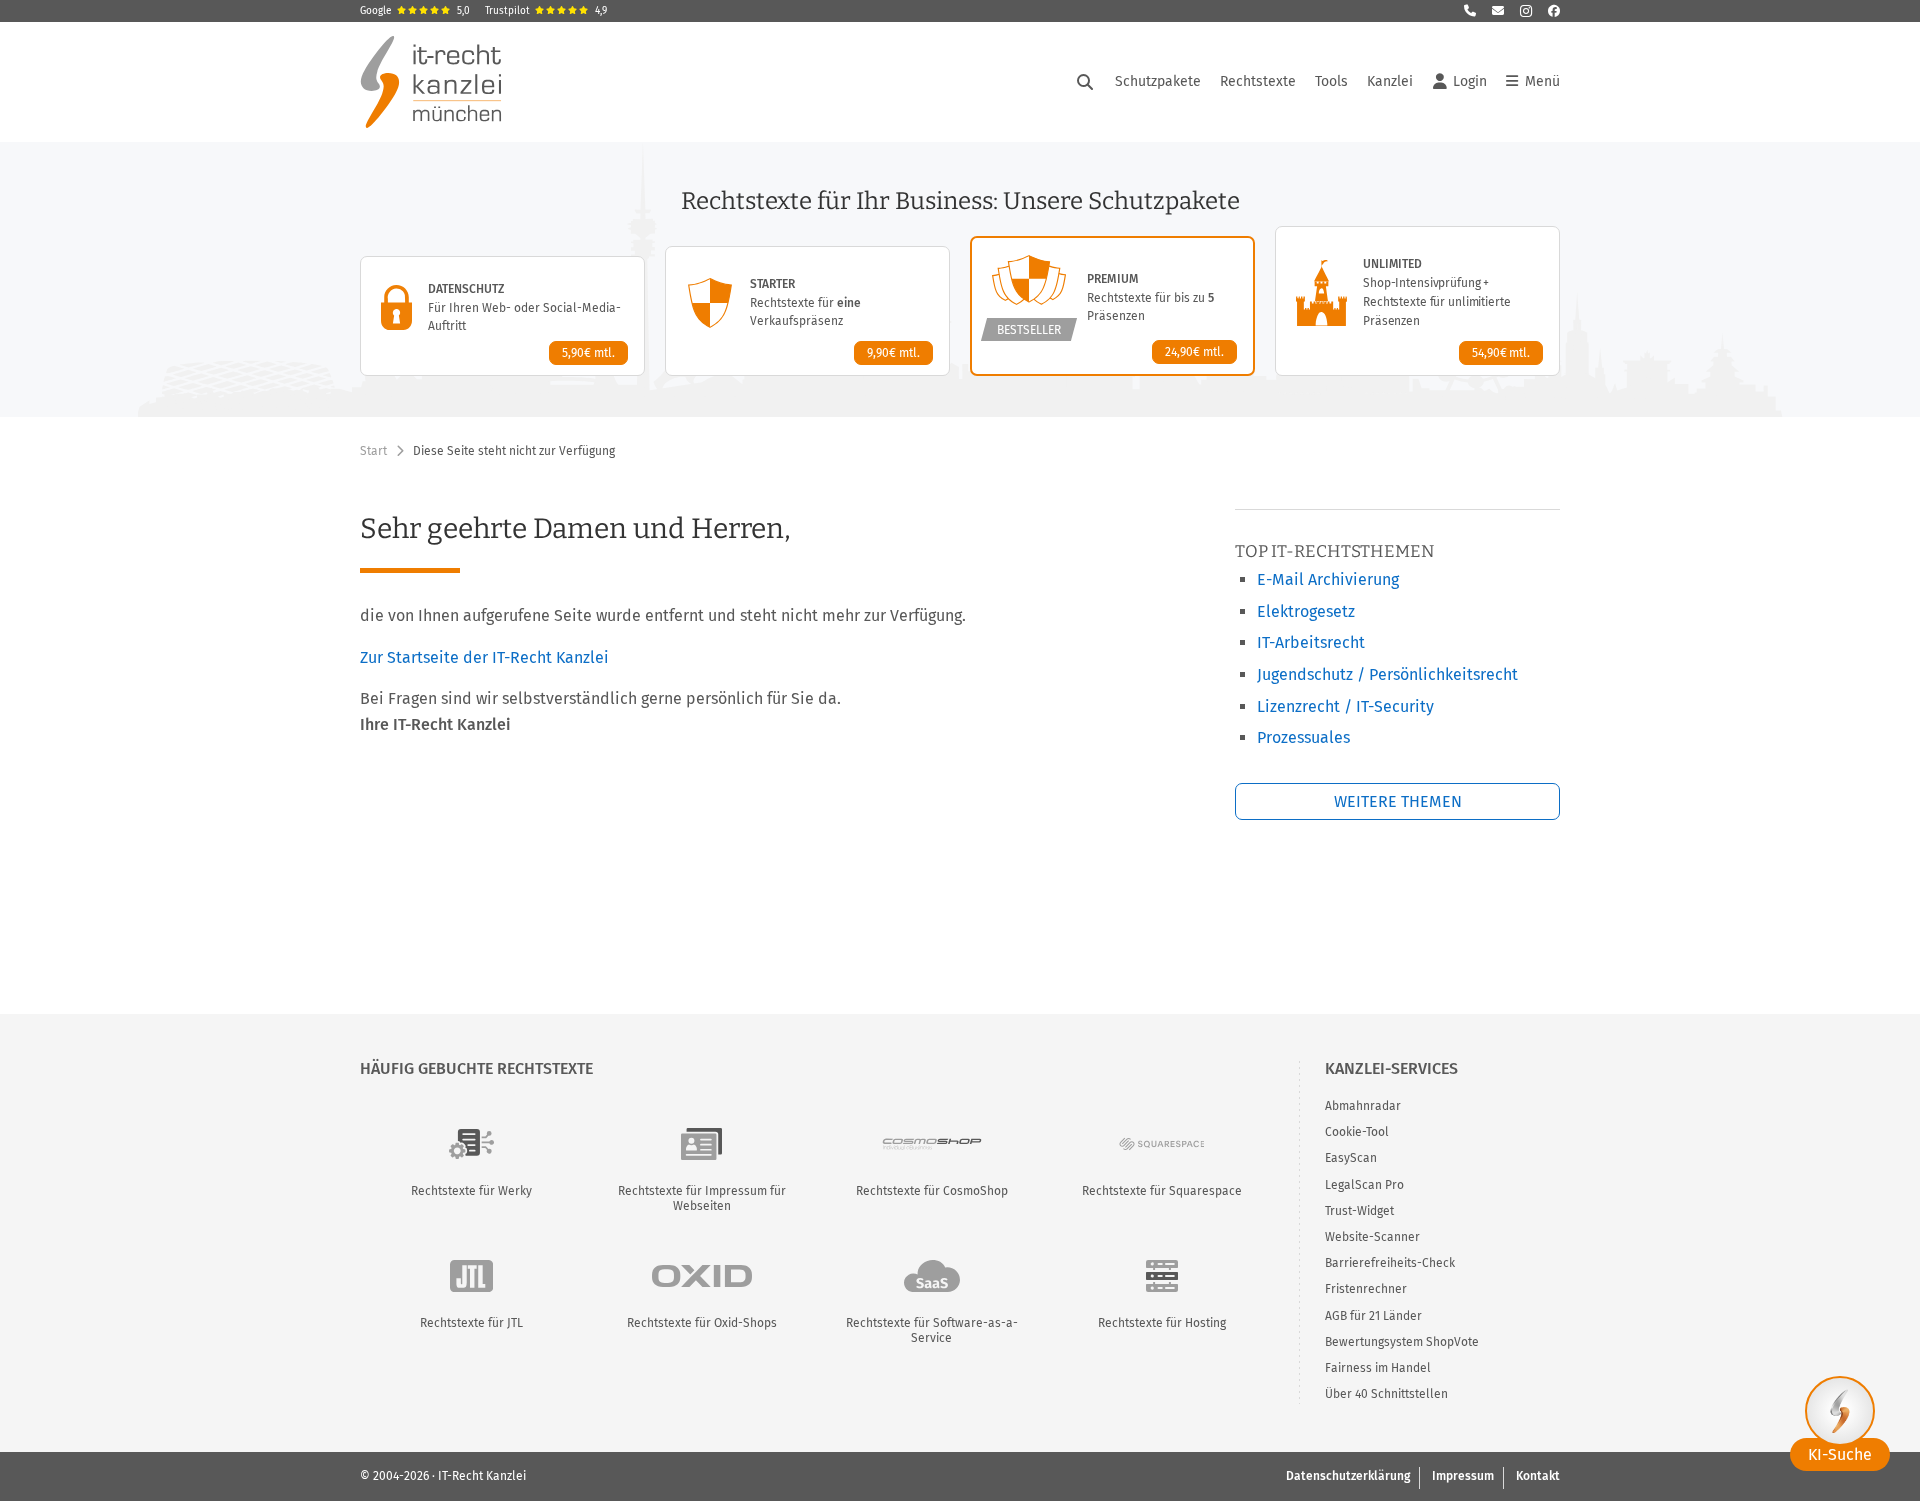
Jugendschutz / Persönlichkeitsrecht (1387, 674)
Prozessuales (1303, 737)
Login (1470, 81)
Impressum (1463, 1476)
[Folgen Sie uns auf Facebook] (1554, 11)
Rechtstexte (1258, 81)
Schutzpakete (1158, 81)
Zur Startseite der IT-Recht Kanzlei (484, 657)
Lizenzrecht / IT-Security (1345, 706)
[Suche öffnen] (1085, 82)
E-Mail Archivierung (1328, 579)
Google (415, 11)
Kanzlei (1390, 81)
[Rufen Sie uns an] (1470, 11)
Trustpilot (546, 11)
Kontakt (1538, 1476)
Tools (1331, 81)
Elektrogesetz (1306, 611)
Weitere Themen (1398, 801)
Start (373, 451)
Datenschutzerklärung (1348, 1476)
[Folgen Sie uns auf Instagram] (1526, 11)
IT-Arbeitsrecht (1311, 642)
